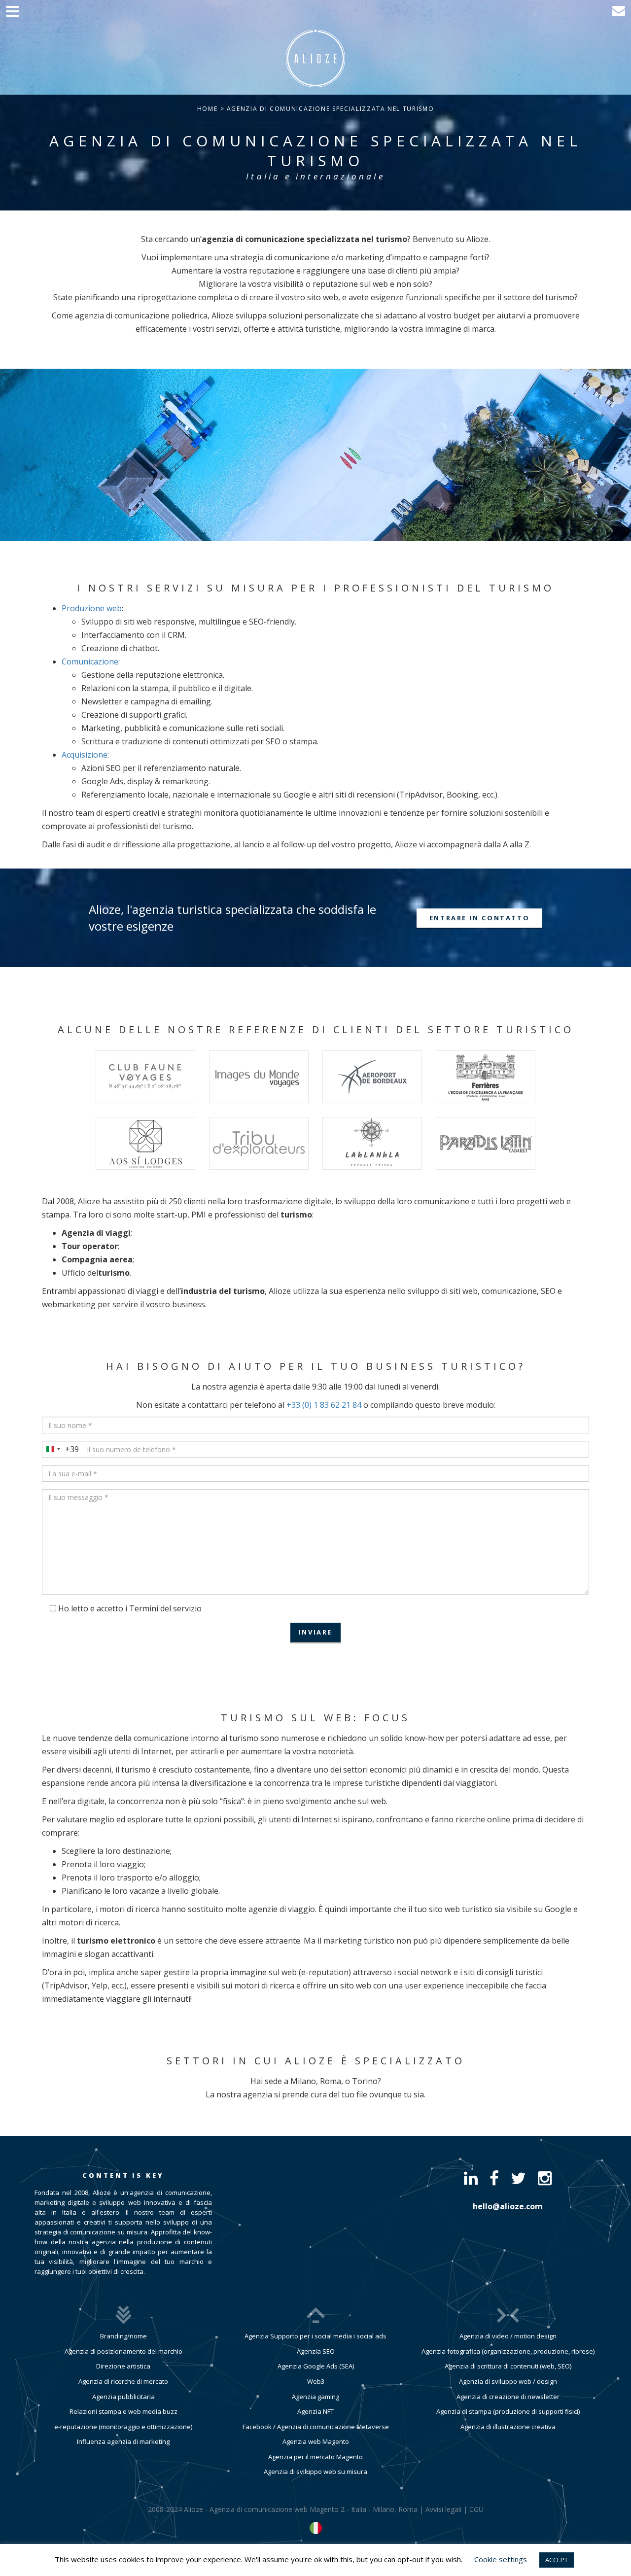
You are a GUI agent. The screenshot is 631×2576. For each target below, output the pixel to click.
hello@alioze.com (508, 2206)
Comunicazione (90, 661)
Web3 (316, 2381)
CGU (476, 2509)
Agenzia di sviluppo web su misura (315, 2472)
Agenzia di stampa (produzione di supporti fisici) (508, 2411)
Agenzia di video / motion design (508, 2336)
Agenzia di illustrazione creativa (508, 2427)
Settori (197, 2061)
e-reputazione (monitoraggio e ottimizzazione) (123, 2427)
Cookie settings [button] (501, 2559)
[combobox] (61, 1449)
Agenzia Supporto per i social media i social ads (315, 2336)
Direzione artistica (123, 2366)
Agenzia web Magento (316, 2441)
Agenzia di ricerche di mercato (123, 2381)
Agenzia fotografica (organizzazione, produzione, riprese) (508, 2351)
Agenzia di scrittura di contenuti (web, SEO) (508, 2366)
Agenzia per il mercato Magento (315, 2457)
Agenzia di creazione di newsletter (508, 2397)
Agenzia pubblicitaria (123, 2397)
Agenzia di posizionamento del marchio (123, 2351)
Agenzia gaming (315, 2397)
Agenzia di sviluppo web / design (508, 2381)
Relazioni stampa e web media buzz (123, 2411)
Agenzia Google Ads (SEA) (316, 2366)
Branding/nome (123, 2336)
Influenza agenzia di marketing (123, 2441)
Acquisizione (85, 755)
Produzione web (92, 608)
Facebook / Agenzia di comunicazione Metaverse (316, 2427)
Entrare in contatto (479, 918)
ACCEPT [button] (557, 2560)
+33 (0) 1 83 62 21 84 (324, 1405)
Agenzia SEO (316, 2351)
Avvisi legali (443, 2509)
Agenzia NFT (315, 2411)
